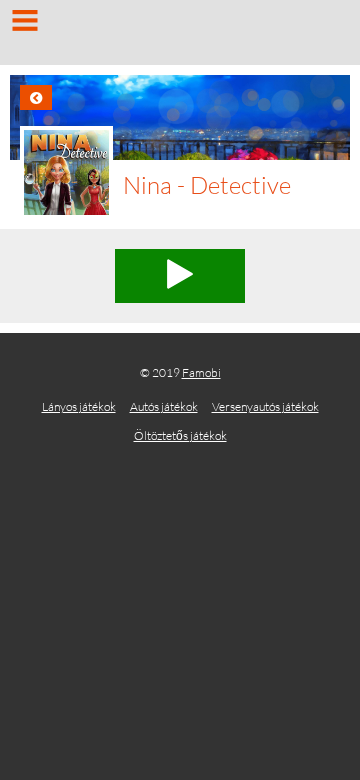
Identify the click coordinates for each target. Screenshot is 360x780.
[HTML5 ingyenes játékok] (180, 35)
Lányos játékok (79, 406)
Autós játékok (164, 406)
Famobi (201, 372)
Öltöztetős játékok (180, 435)
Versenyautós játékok (265, 406)
